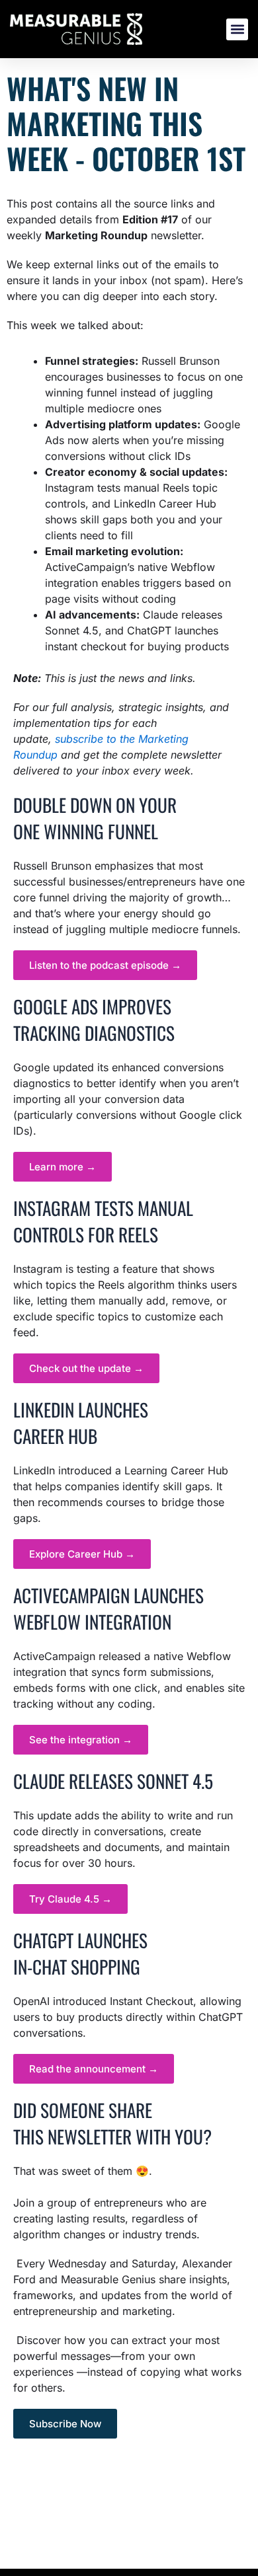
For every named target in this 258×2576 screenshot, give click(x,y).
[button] (237, 29)
